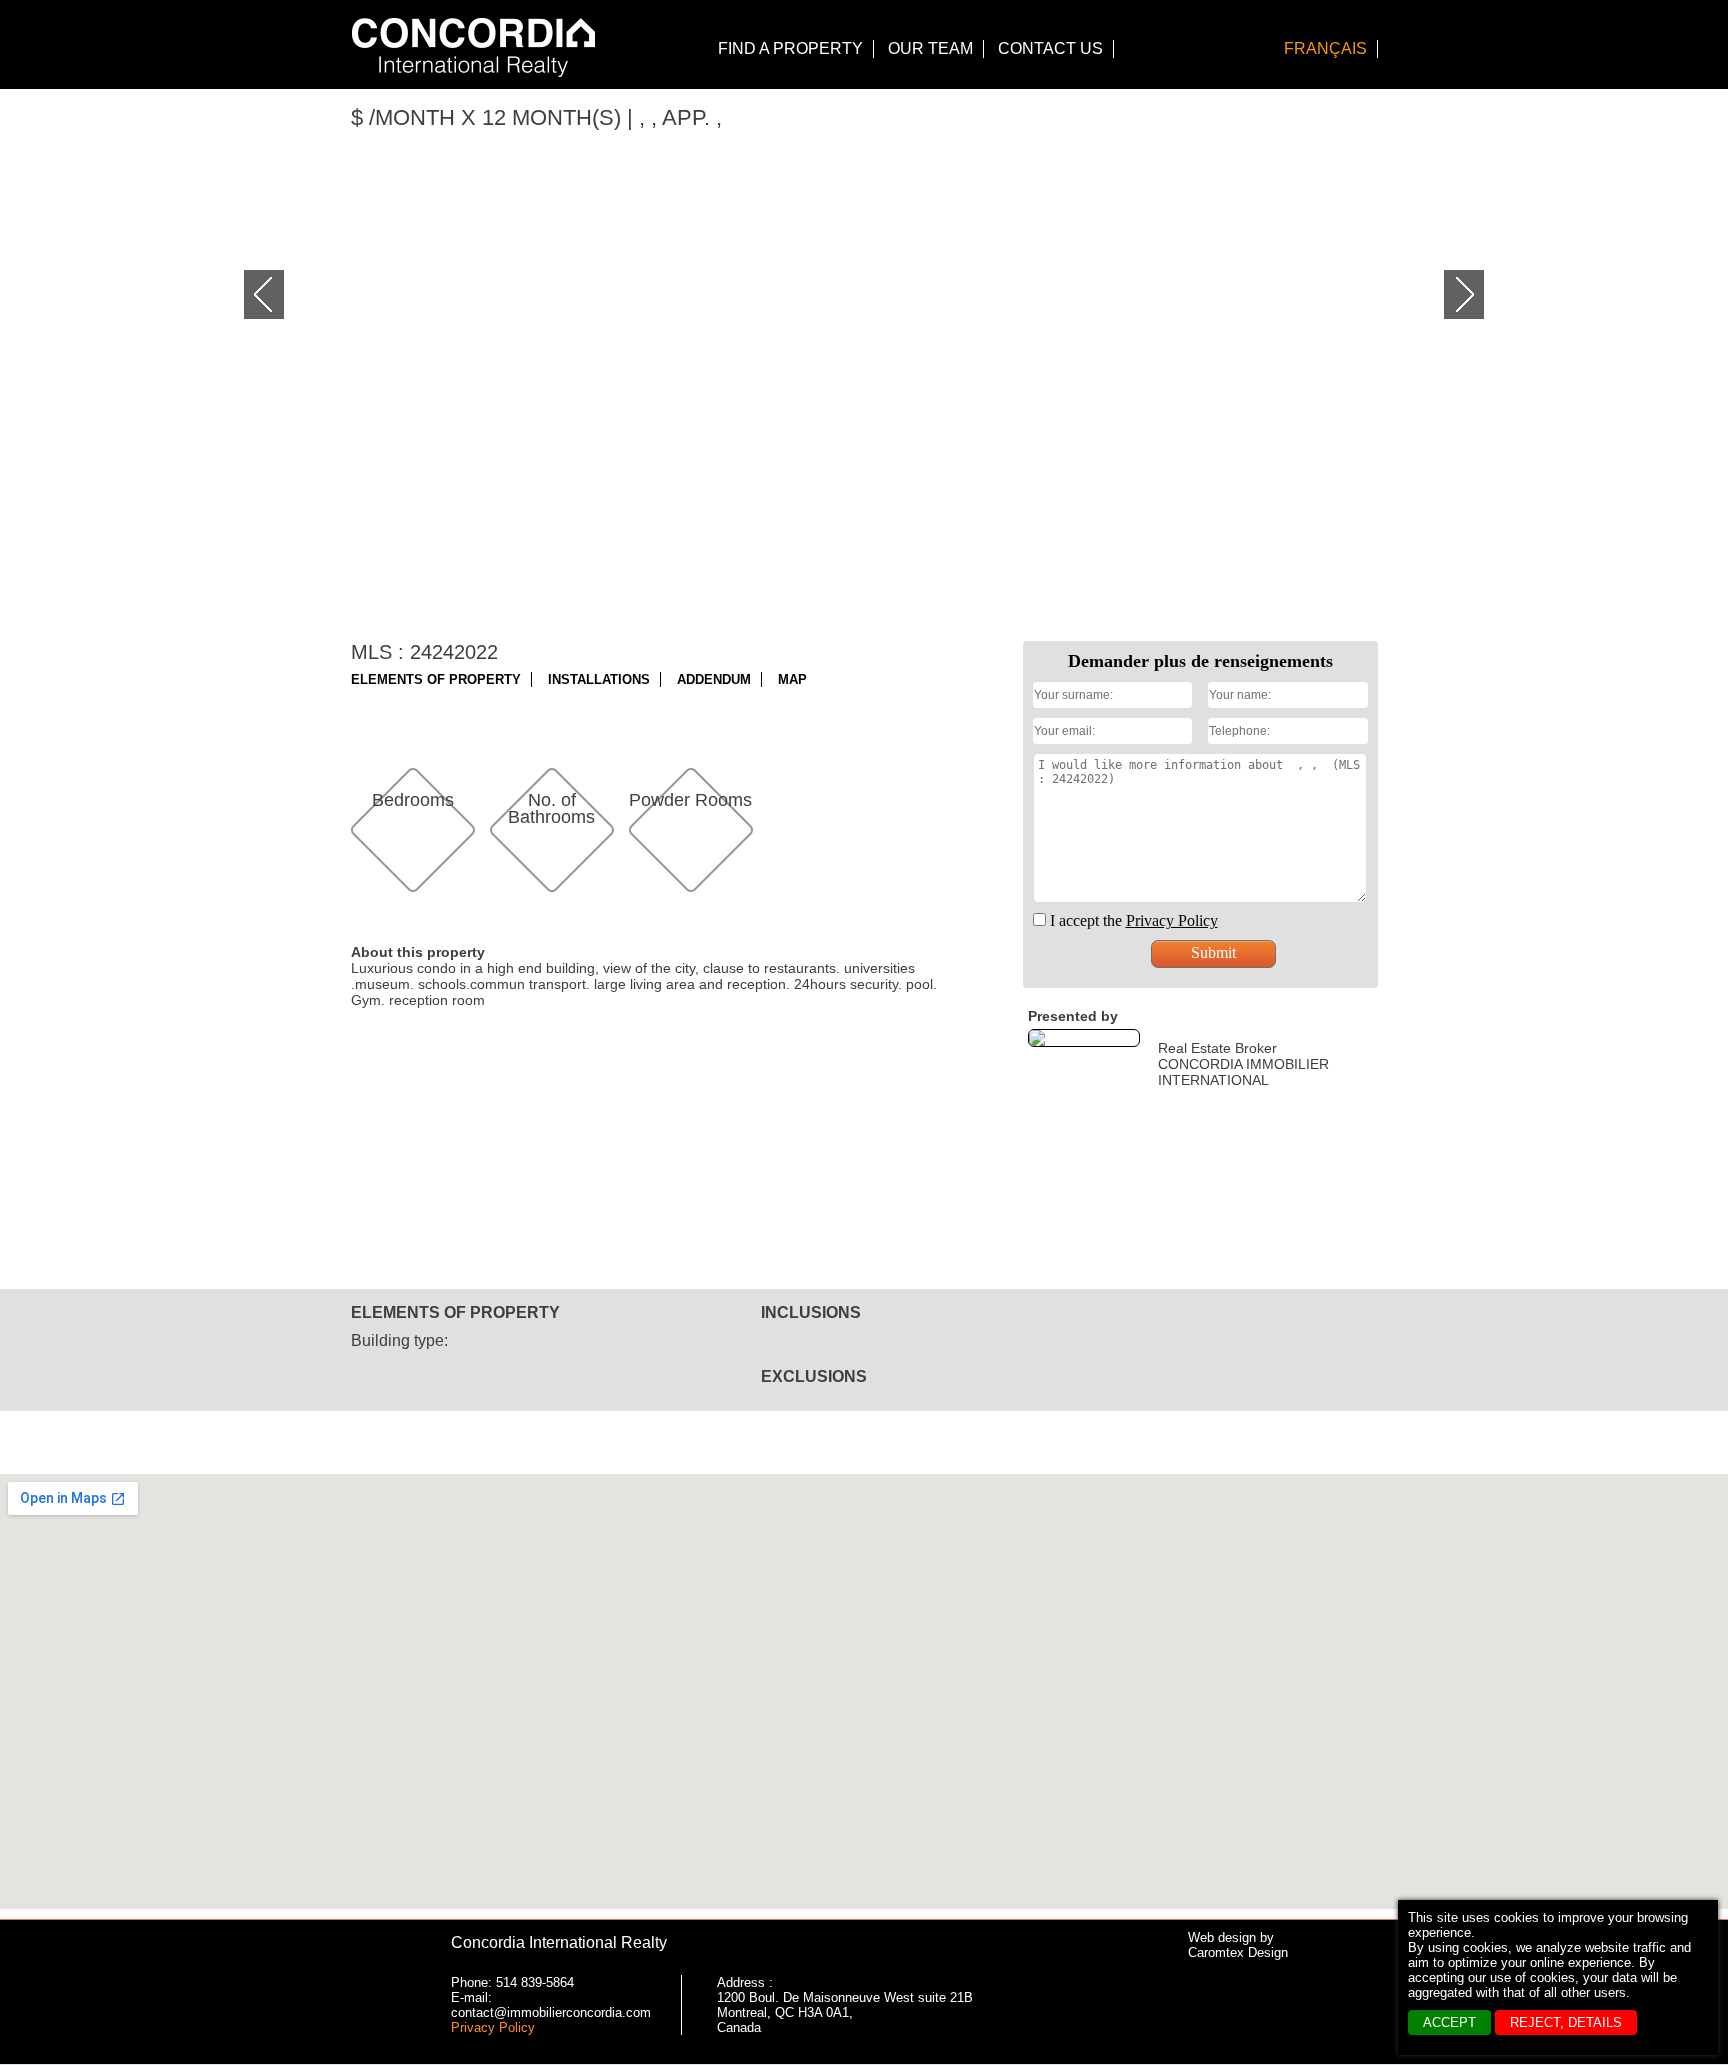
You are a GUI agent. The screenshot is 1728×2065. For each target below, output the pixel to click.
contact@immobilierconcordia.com (551, 2012)
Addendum (714, 679)
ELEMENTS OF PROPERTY (436, 679)
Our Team (930, 48)
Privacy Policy (493, 2027)
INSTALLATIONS (599, 679)
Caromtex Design (1238, 1952)
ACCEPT (1449, 2022)
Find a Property (790, 48)
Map (792, 679)
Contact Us (1050, 48)
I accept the (1132, 920)
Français (1325, 48)
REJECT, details (1566, 2022)
